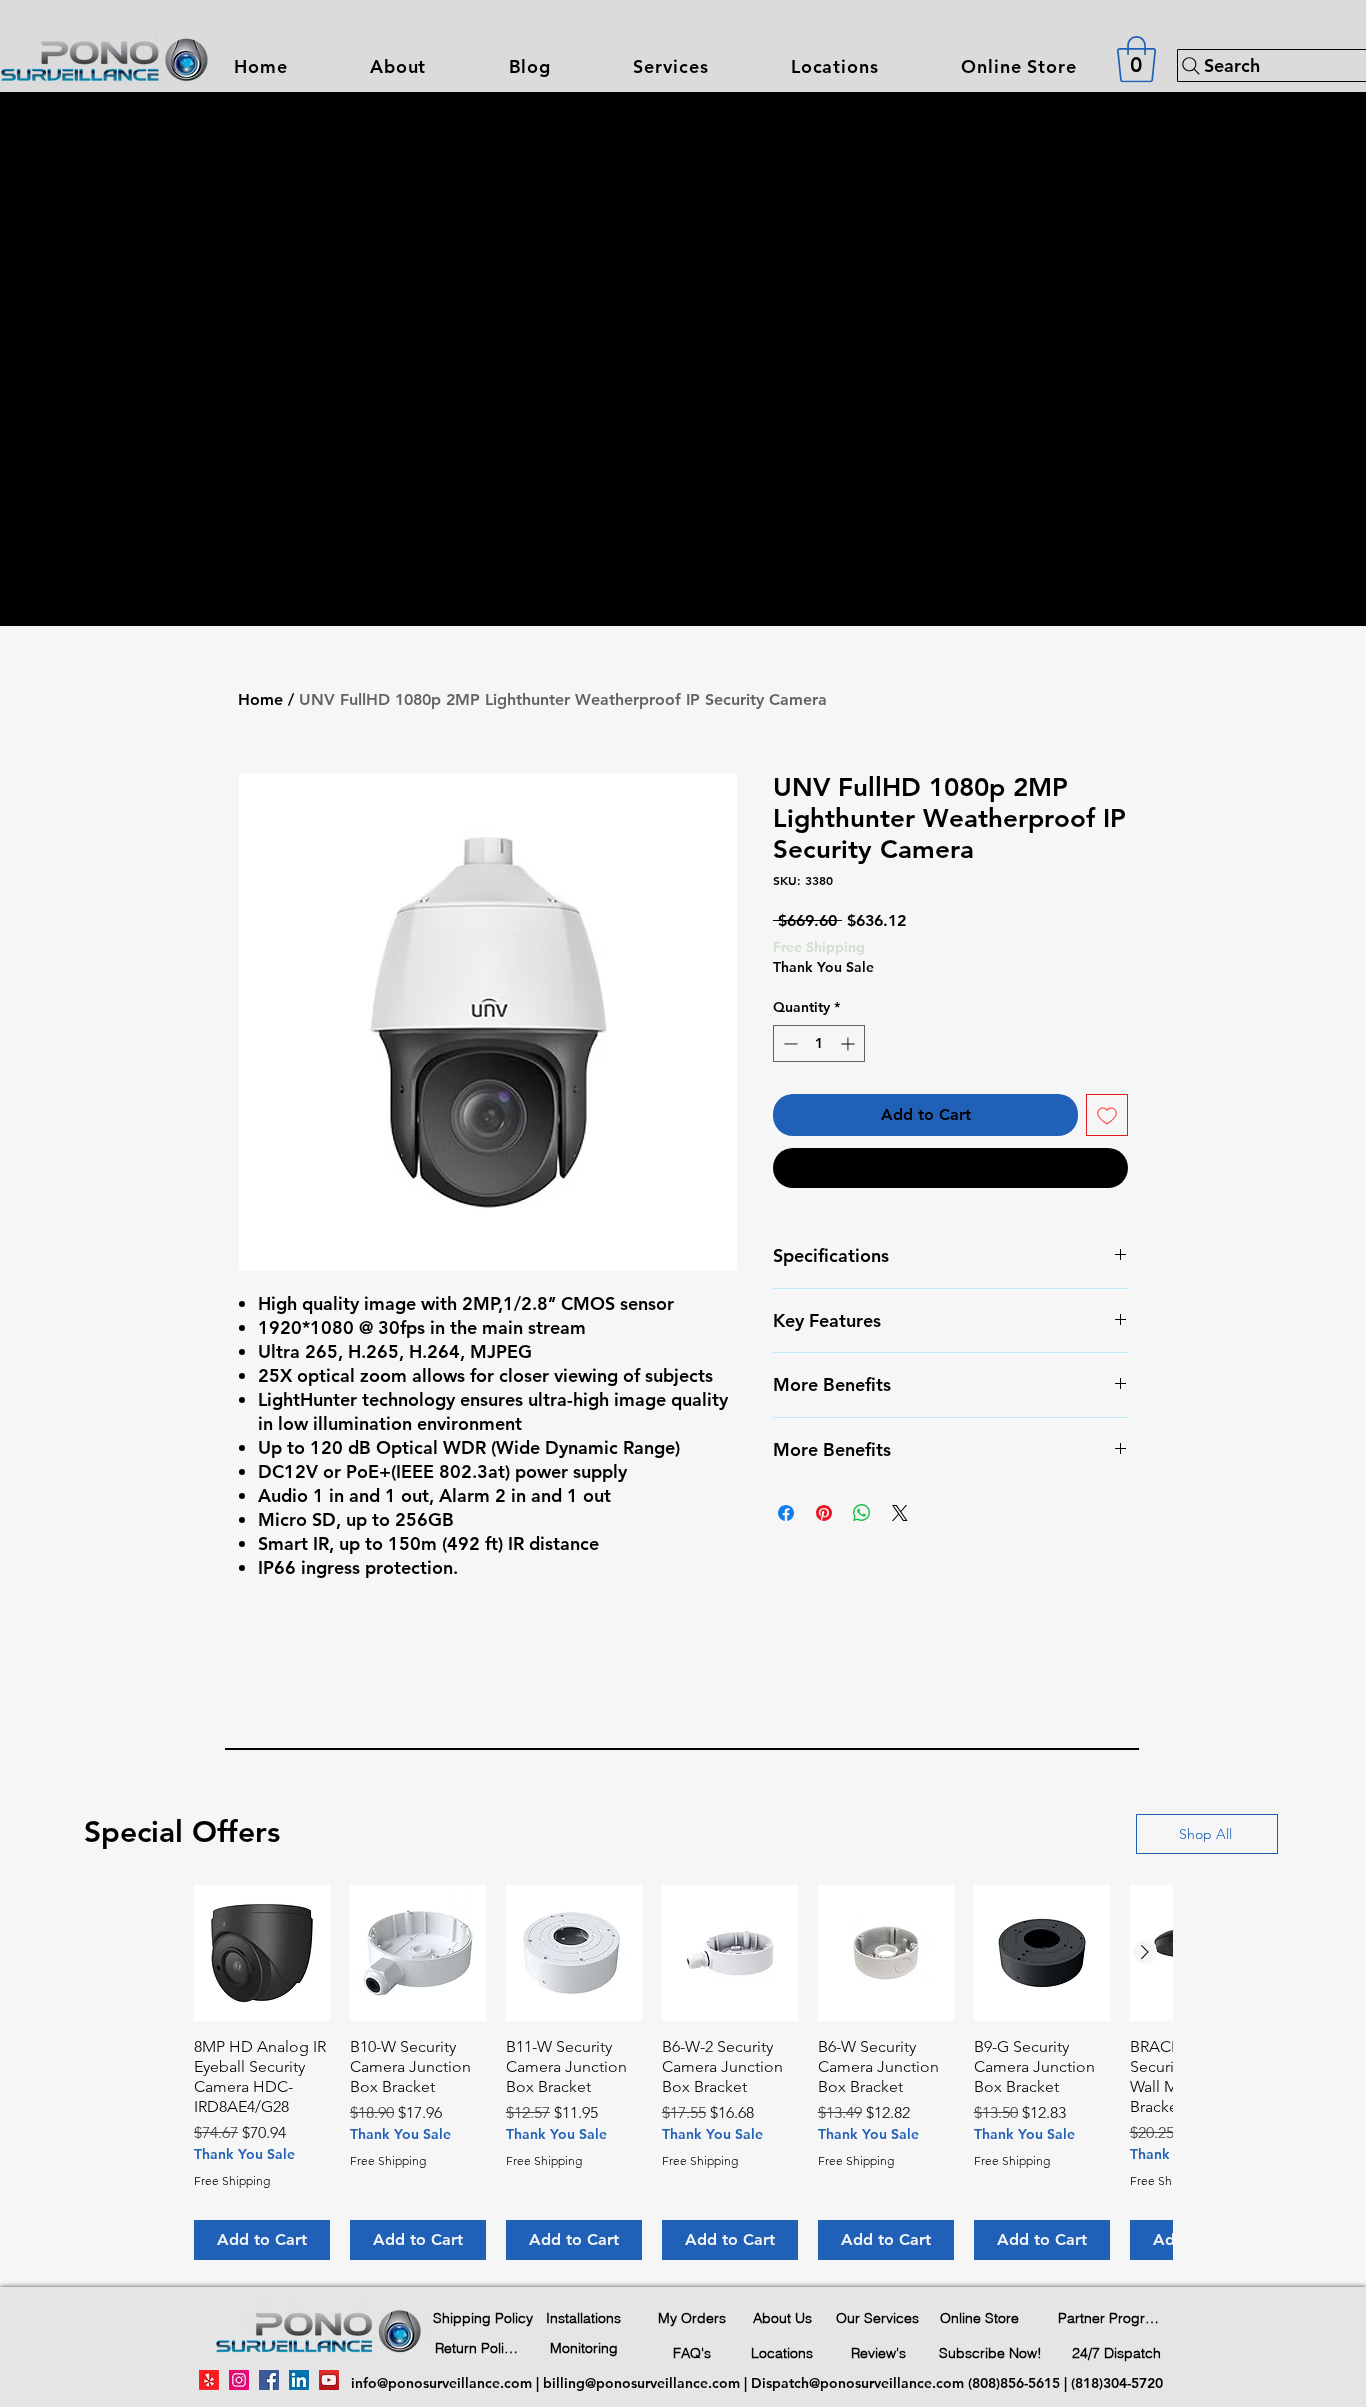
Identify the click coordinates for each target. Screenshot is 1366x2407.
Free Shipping (819, 947)
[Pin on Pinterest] (824, 1513)
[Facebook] (269, 2380)
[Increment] (849, 1043)
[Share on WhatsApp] (862, 1513)
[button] (670, 66)
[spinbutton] (819, 1043)
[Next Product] (1145, 1952)
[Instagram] (239, 2380)
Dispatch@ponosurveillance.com (857, 2383)
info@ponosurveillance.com (441, 2383)
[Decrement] (788, 1043)
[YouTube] (329, 2380)
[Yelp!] (209, 2380)
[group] (683, 2072)
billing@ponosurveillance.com (641, 2383)
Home (260, 699)
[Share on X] (900, 1513)
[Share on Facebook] (786, 1513)
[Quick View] (262, 1953)
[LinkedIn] (299, 2380)
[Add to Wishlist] (1107, 1115)
